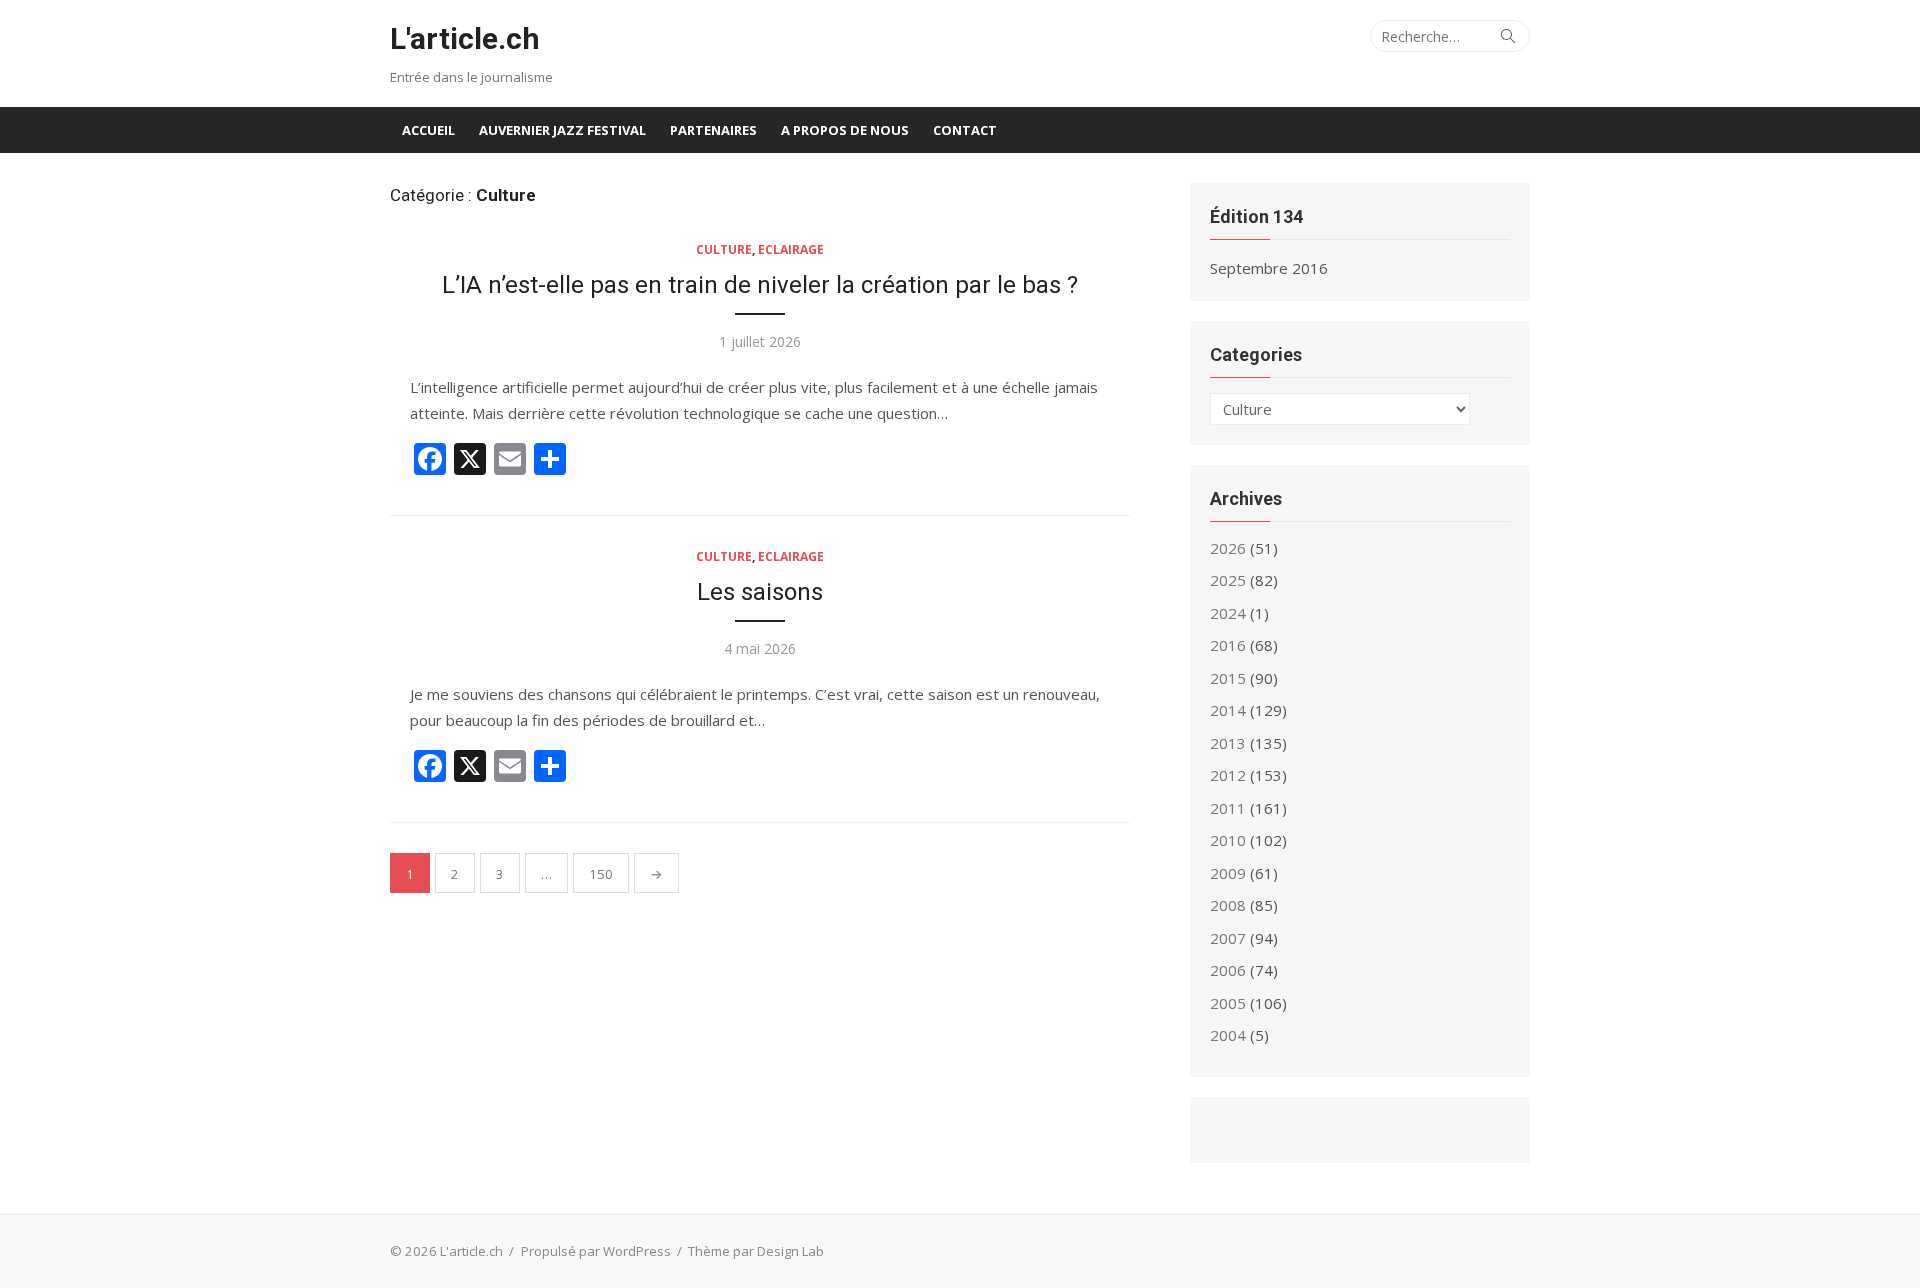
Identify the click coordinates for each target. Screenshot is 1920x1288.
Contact (965, 130)
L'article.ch (465, 38)
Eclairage (791, 249)
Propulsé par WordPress (596, 1251)
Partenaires (713, 130)
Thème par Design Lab (756, 1251)
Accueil (428, 130)
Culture (724, 249)
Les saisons (760, 592)
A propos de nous (845, 130)
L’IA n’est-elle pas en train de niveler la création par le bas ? (760, 285)
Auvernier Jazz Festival (562, 130)
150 (601, 874)
